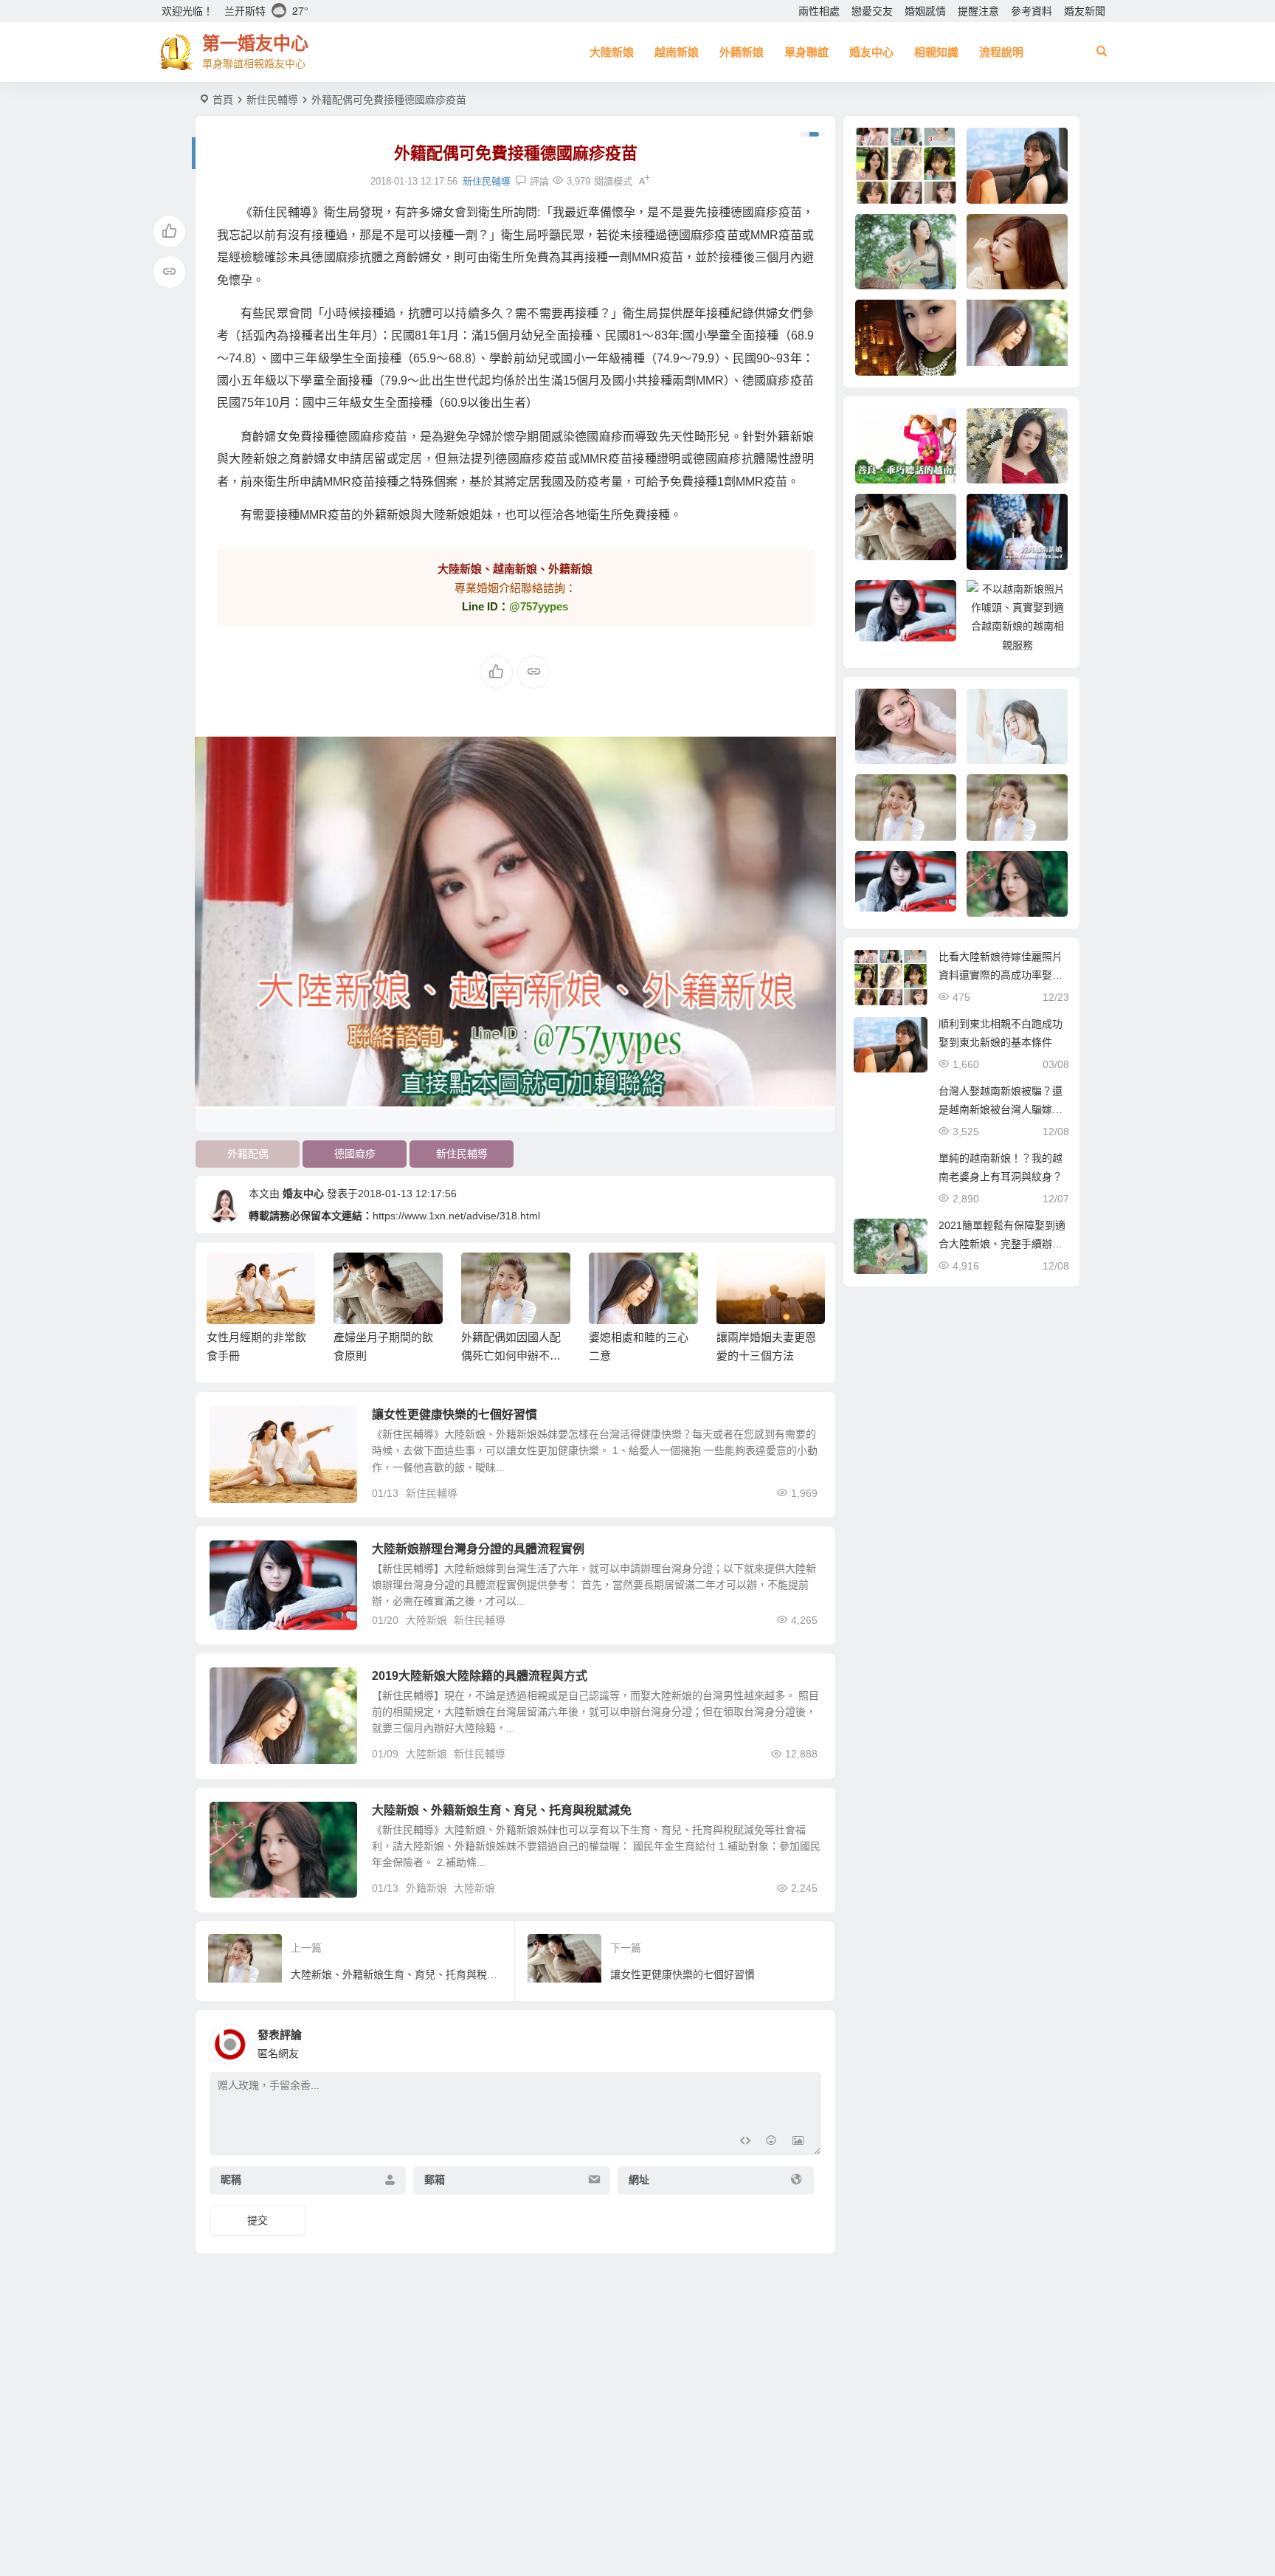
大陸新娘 (612, 52)
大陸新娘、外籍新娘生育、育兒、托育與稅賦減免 (502, 1810)
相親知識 (936, 52)
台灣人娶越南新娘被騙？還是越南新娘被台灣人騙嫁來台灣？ (1001, 1109)
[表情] (771, 2142)
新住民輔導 (272, 100)
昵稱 (231, 2180)
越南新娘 (677, 52)
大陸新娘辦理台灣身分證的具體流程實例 (478, 1549)
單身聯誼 (806, 52)
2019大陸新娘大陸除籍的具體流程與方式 (480, 1676)
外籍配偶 (248, 1154)
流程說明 (1001, 52)
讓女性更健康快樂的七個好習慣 (455, 1415)
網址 (639, 2180)
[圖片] (798, 2142)
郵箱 (435, 2180)
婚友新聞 (1085, 11)
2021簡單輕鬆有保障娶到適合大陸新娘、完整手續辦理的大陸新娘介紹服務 (1002, 1244)
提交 (258, 2220)
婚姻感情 (925, 11)
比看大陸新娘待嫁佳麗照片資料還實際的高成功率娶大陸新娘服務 (1001, 975)
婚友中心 (871, 52)
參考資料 (1032, 11)
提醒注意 (978, 11)
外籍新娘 (742, 52)
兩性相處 (819, 11)
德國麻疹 (355, 1154)
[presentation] (739, 1276)
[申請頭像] (806, 2040)
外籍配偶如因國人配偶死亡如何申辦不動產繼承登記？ (511, 1356)
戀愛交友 (872, 11)
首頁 (223, 100)
